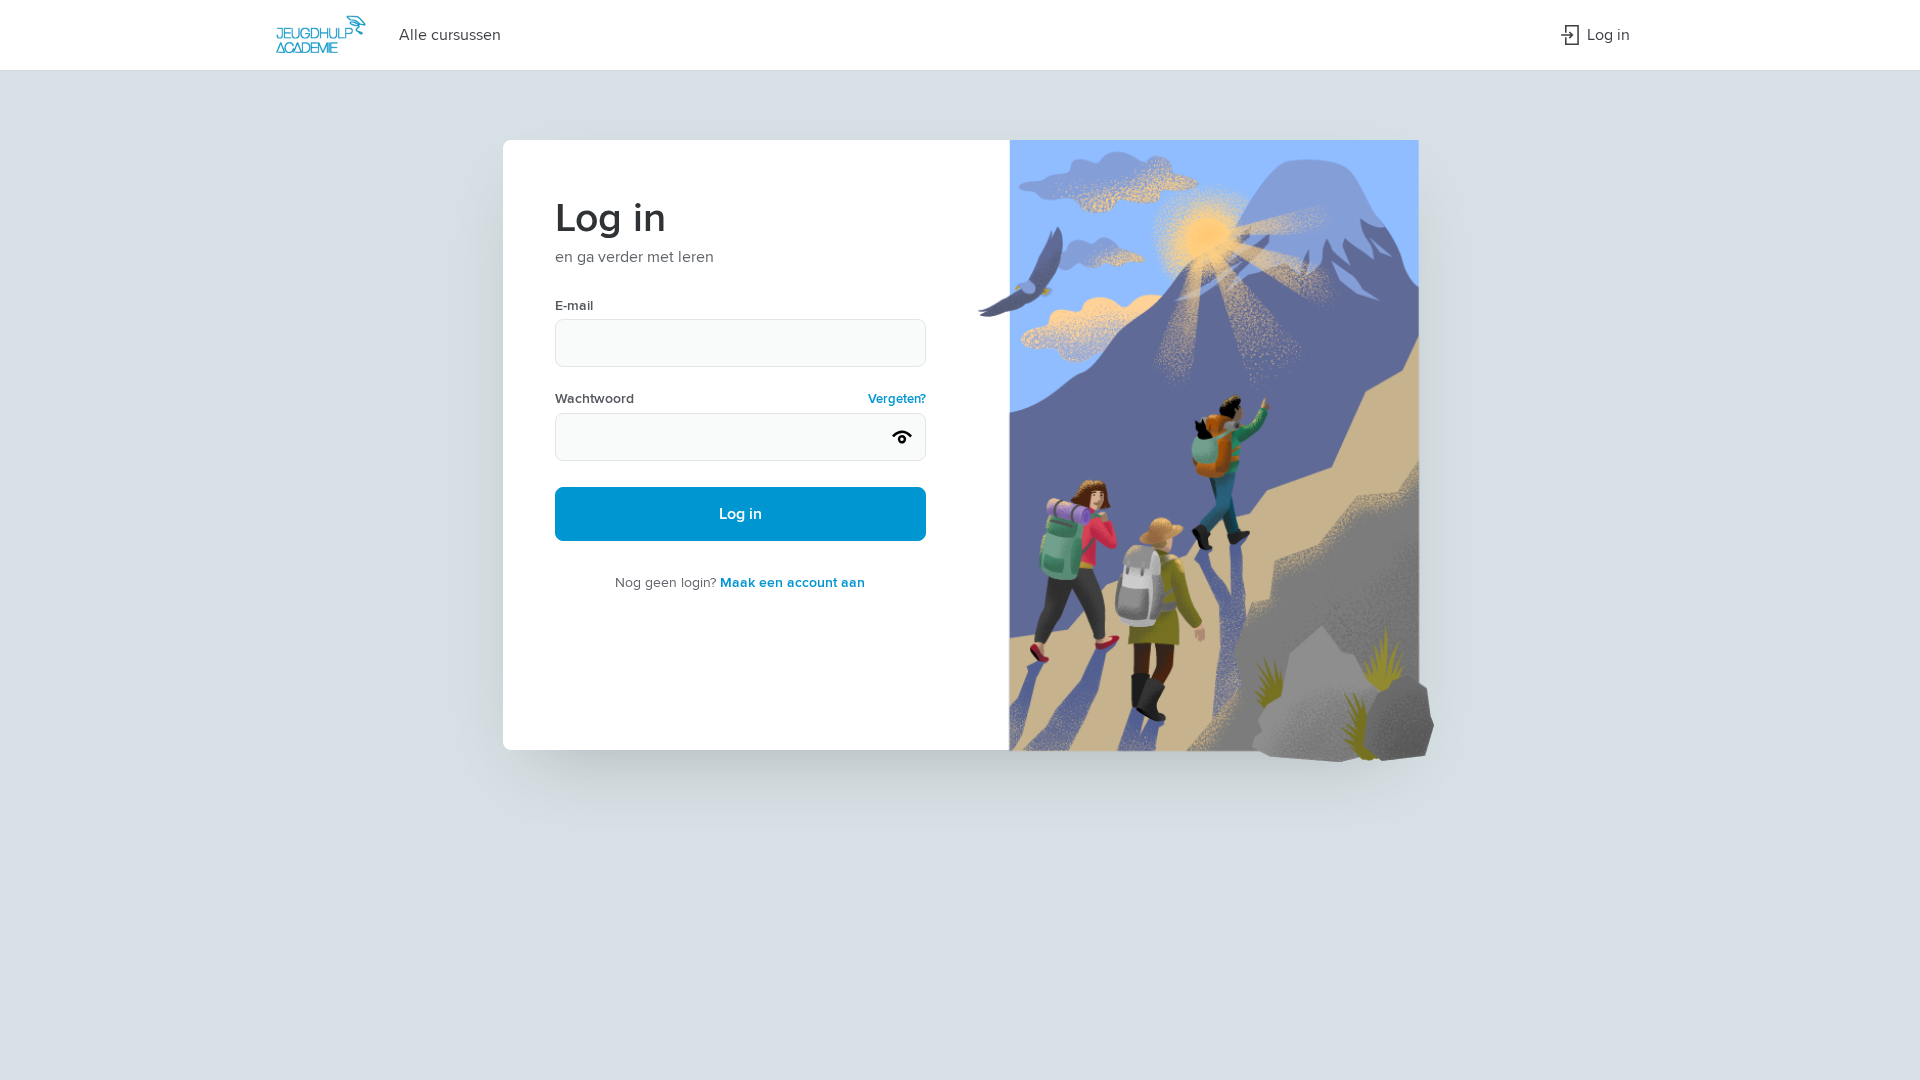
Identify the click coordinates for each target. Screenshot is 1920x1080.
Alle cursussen (450, 34)
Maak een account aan (792, 582)
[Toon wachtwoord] (902, 437)
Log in (1608, 34)
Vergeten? (897, 398)
